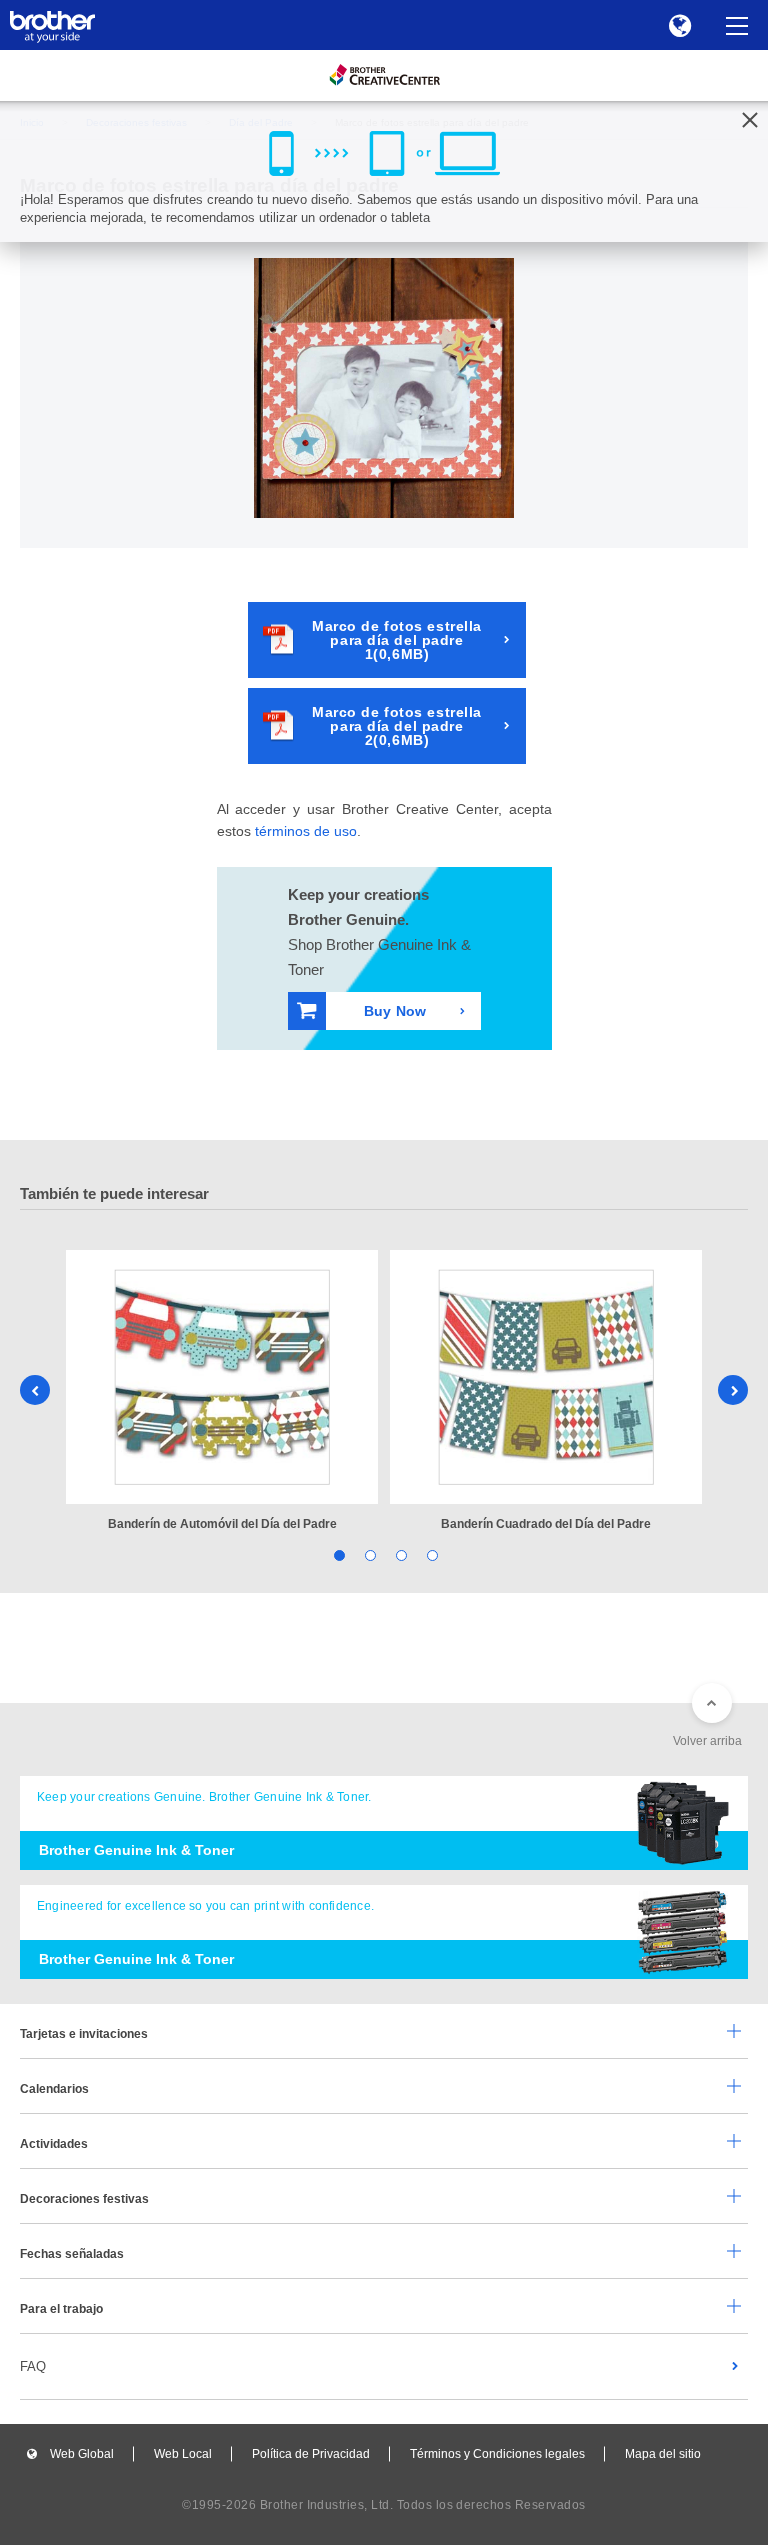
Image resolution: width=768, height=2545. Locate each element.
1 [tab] (337, 1554)
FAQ (33, 2366)
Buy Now (395, 1011)
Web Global (82, 2454)
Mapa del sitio (663, 2454)
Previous (35, 1390)
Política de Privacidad (311, 2454)
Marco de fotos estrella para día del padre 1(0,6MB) (397, 640)
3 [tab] (399, 1554)
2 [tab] (368, 1554)
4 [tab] (430, 1554)
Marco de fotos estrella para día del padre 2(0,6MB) (397, 726)
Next (733, 1390)
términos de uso (306, 831)
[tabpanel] (222, 1392)
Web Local (183, 2454)
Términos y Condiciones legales (497, 2454)
